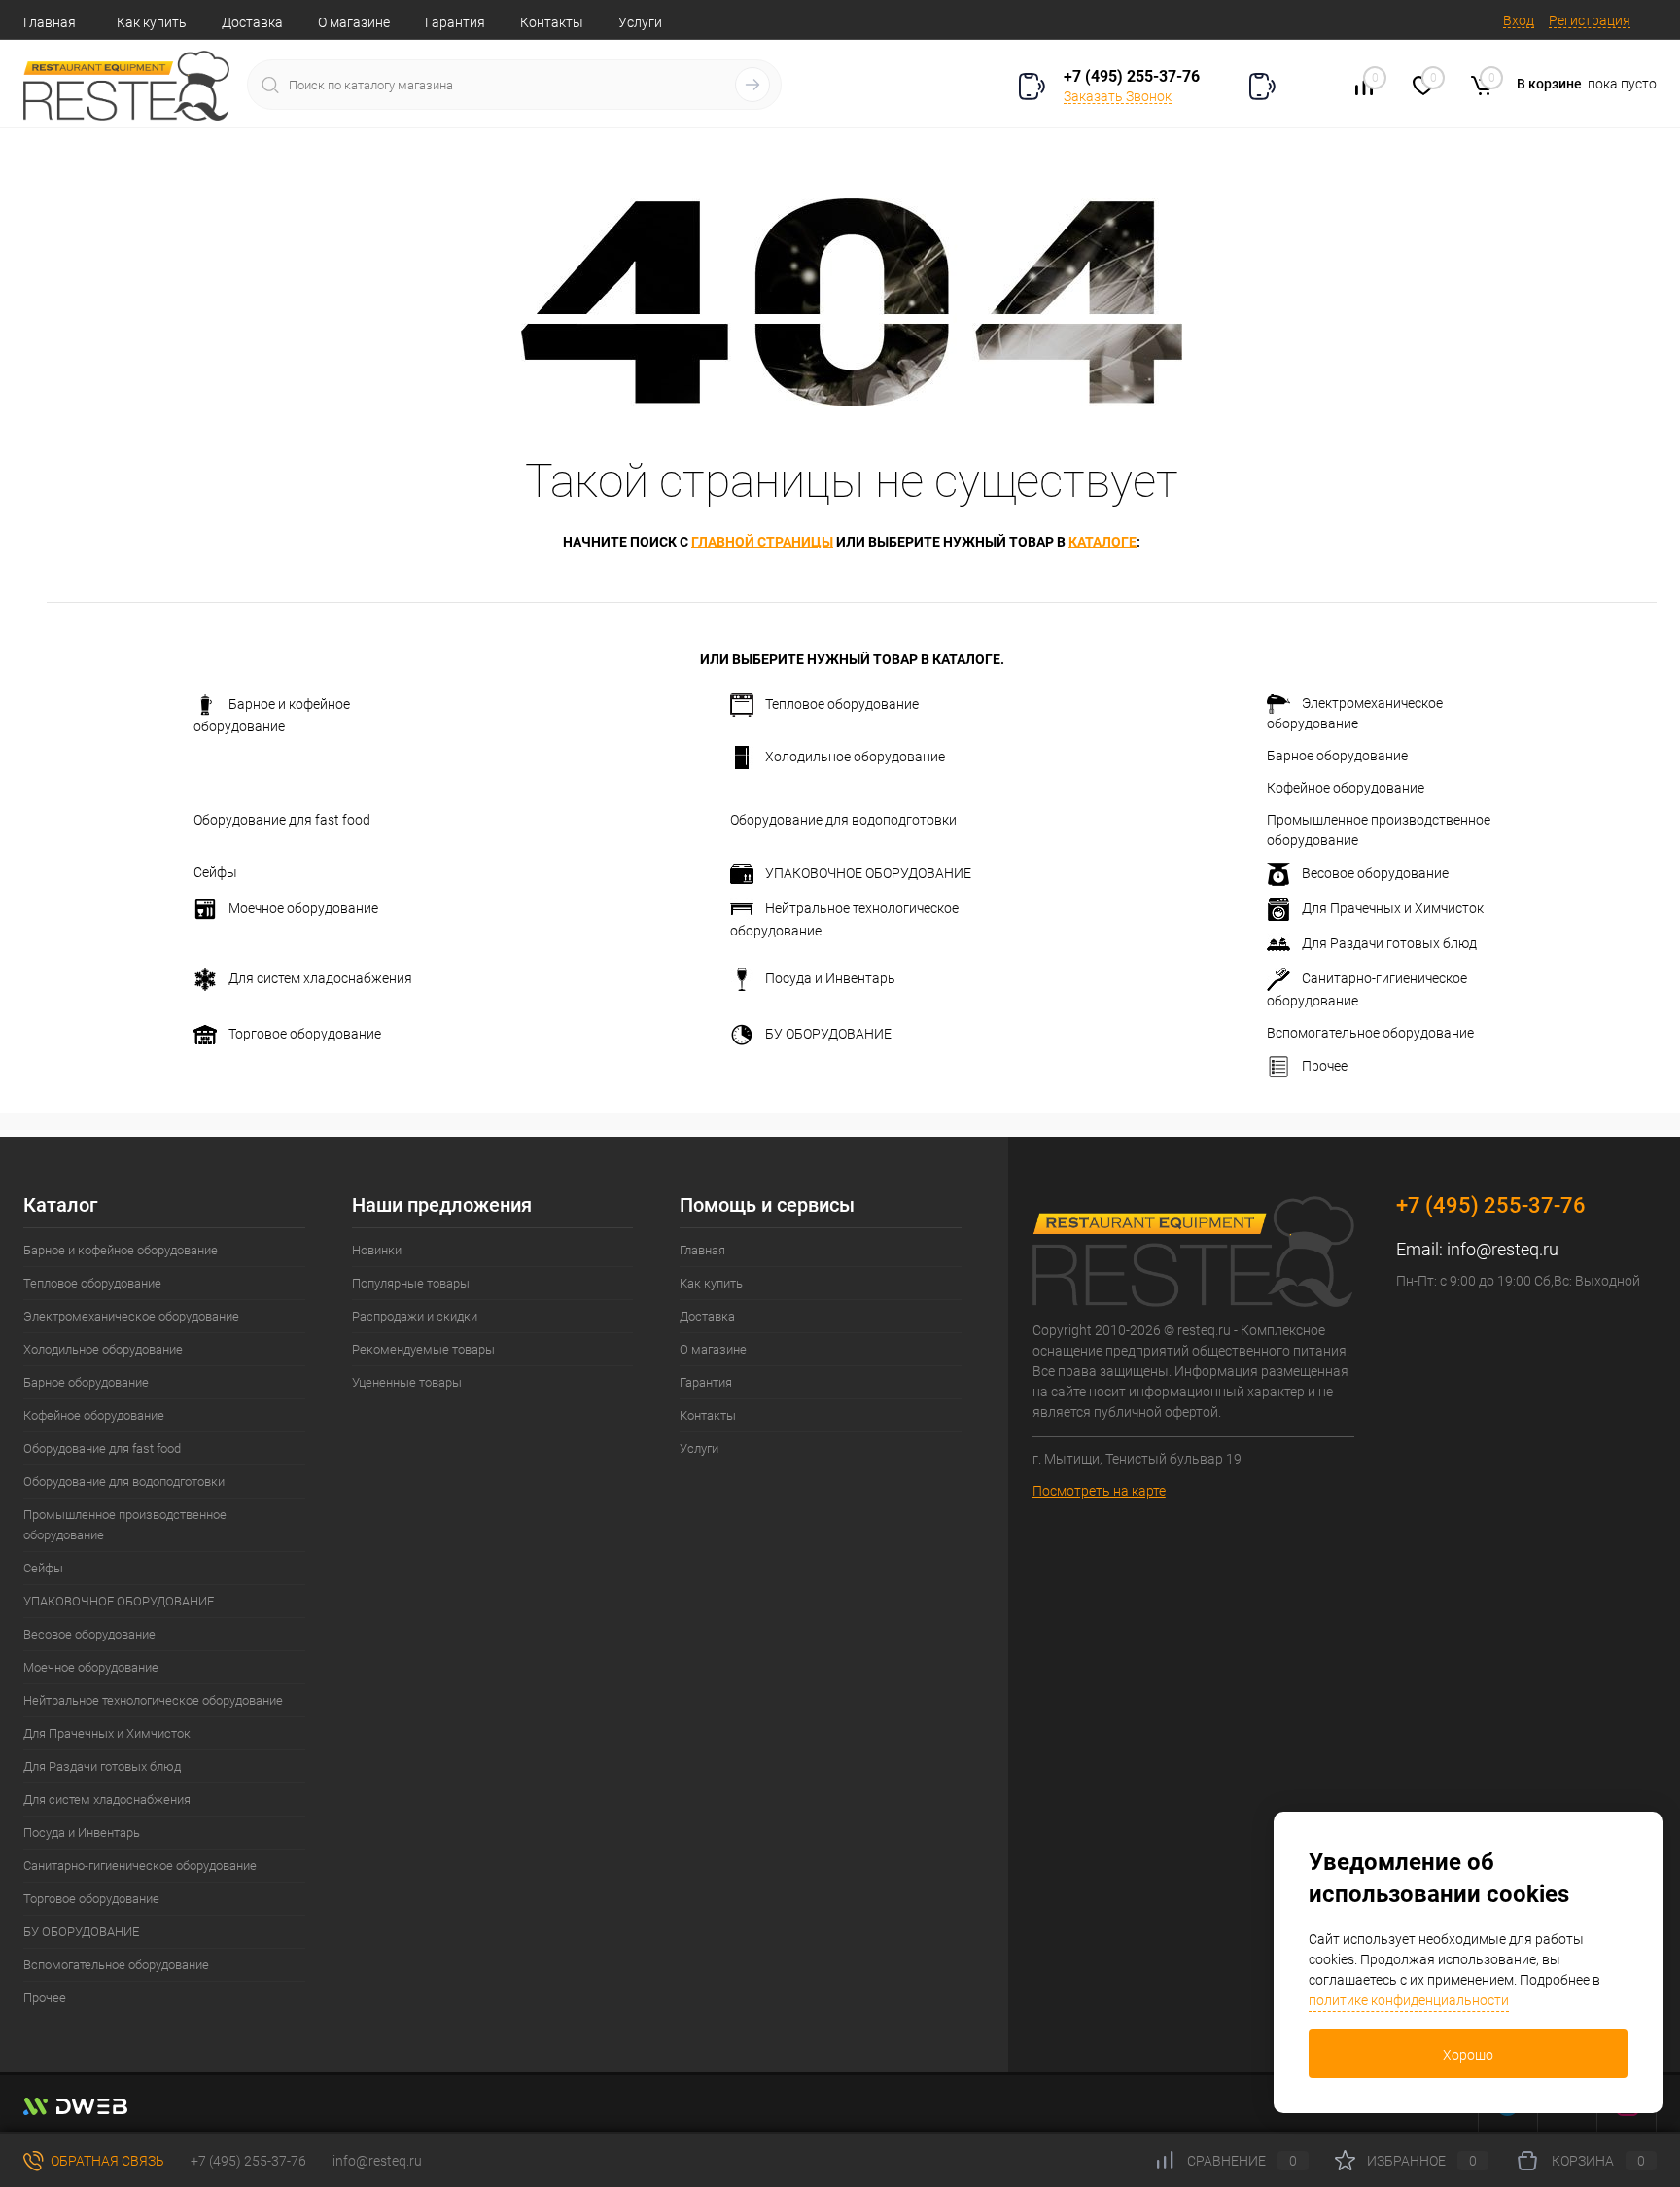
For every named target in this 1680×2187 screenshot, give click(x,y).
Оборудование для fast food (282, 820)
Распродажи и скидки (415, 1316)
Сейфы (215, 872)
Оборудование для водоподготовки (843, 820)
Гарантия (455, 22)
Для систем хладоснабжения (320, 978)
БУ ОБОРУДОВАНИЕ (828, 1034)
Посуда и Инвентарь (830, 978)
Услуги (640, 22)
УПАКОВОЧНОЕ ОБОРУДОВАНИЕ (868, 873)
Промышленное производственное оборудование (1379, 830)
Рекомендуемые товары (423, 1349)
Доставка (252, 22)
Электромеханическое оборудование (1355, 713)
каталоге (1102, 542)
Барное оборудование (1337, 756)
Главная (50, 22)
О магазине (354, 22)
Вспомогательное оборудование (1370, 1033)
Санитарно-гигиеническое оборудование (1367, 989)
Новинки (377, 1250)
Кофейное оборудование (1346, 788)
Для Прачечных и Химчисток (1393, 908)
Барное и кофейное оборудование (272, 715)
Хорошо (1468, 2055)
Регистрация (1590, 20)
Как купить (152, 22)
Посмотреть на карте (1099, 1491)
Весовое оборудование (1375, 873)
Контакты (552, 22)
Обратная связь (106, 2161)
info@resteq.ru (1503, 1249)
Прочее (1325, 1066)
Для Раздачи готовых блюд (1389, 943)
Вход (1519, 20)
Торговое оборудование (305, 1034)
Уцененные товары (407, 1382)
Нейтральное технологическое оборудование (844, 919)
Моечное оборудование (303, 908)
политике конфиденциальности (1409, 2000)
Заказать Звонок (1118, 96)
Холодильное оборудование (855, 757)
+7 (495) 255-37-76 (1132, 76)
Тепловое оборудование (842, 704)
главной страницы (762, 542)
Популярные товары (411, 1283)
